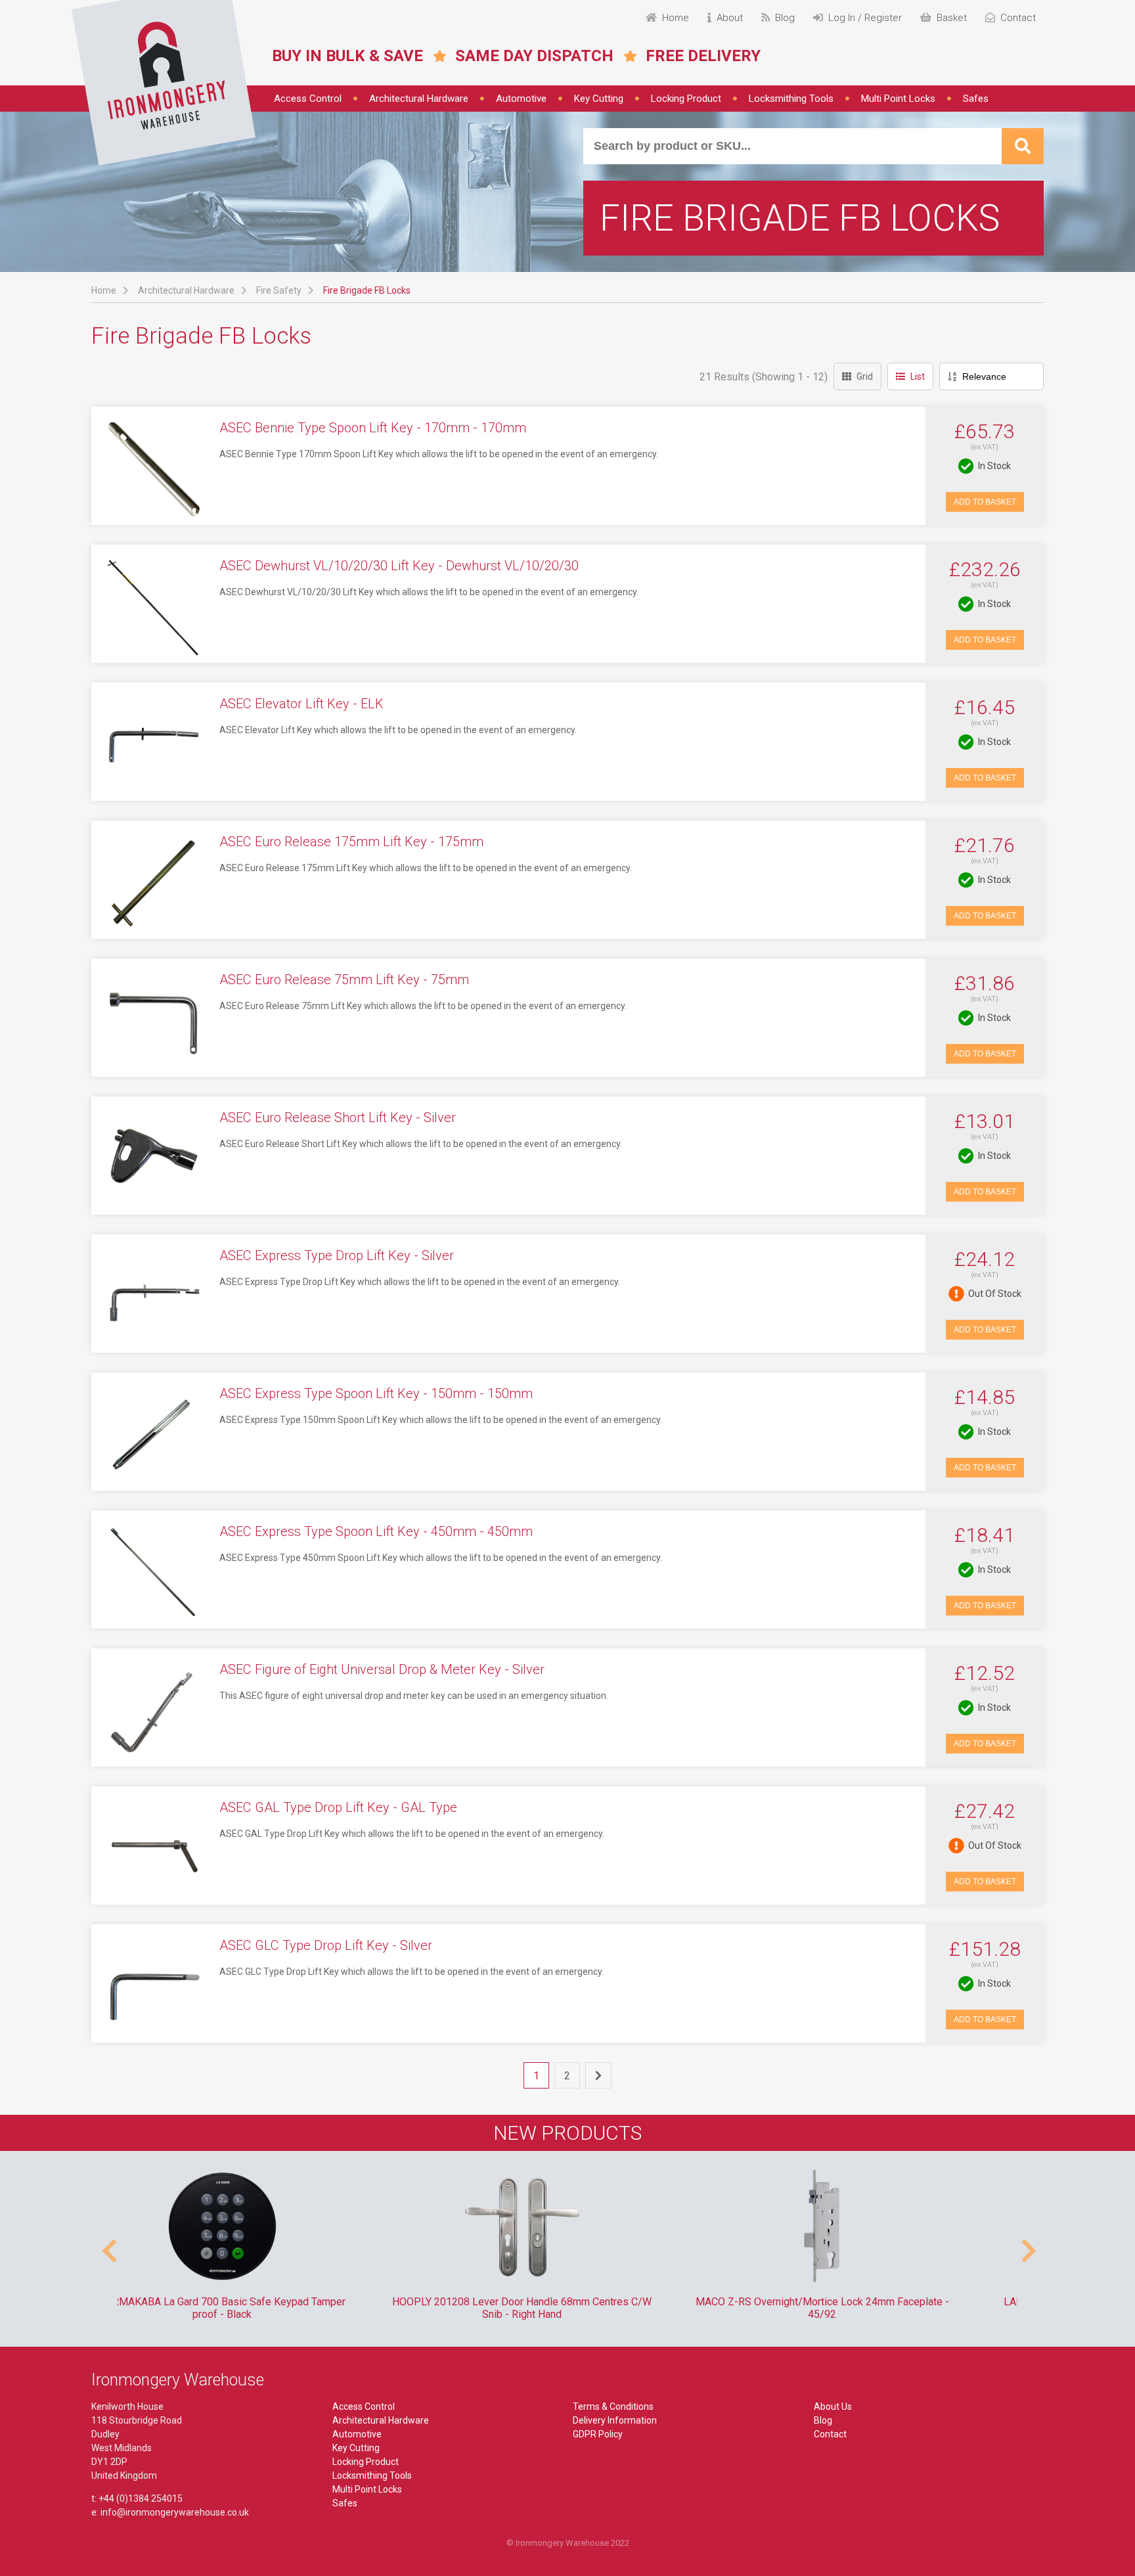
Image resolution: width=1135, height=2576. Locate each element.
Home (104, 290)
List (918, 376)
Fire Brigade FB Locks (367, 290)
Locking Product (686, 99)
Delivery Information (615, 2420)
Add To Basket (985, 502)
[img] (164, 83)
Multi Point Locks (898, 99)
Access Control (308, 99)
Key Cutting (599, 99)
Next (1027, 2244)
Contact (830, 2434)
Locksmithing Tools (791, 99)
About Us (833, 2407)
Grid (865, 376)
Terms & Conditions (613, 2407)
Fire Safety (279, 290)
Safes (976, 99)
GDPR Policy (598, 2434)
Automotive (521, 99)
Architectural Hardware (419, 99)
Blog (823, 2420)
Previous (108, 2244)
